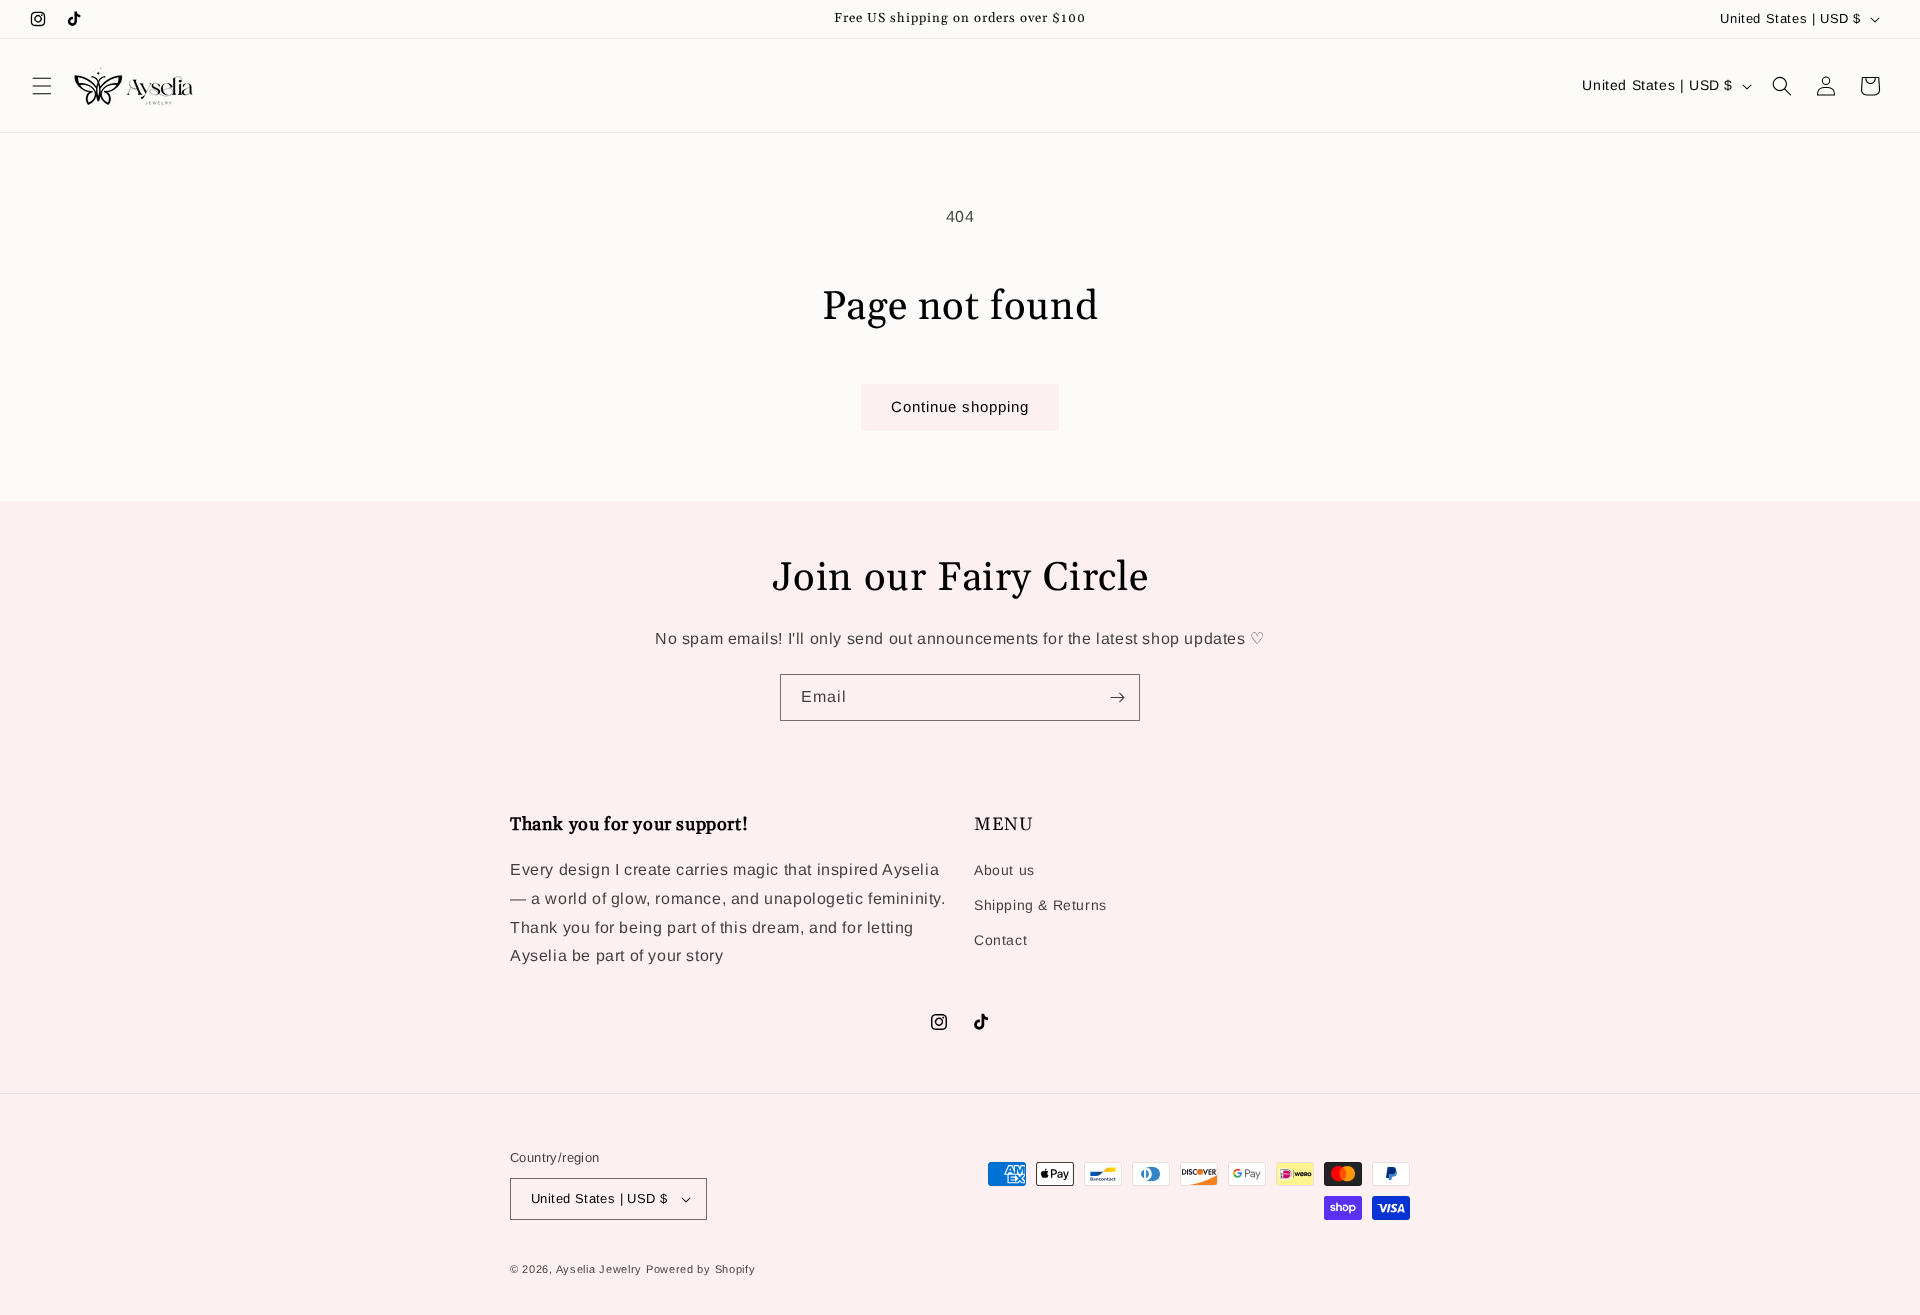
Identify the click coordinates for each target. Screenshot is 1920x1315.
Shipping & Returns (1040, 905)
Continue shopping (960, 406)
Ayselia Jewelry (601, 1269)
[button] (42, 86)
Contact (1000, 940)
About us (1004, 870)
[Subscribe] (1117, 697)
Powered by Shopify (701, 1269)
